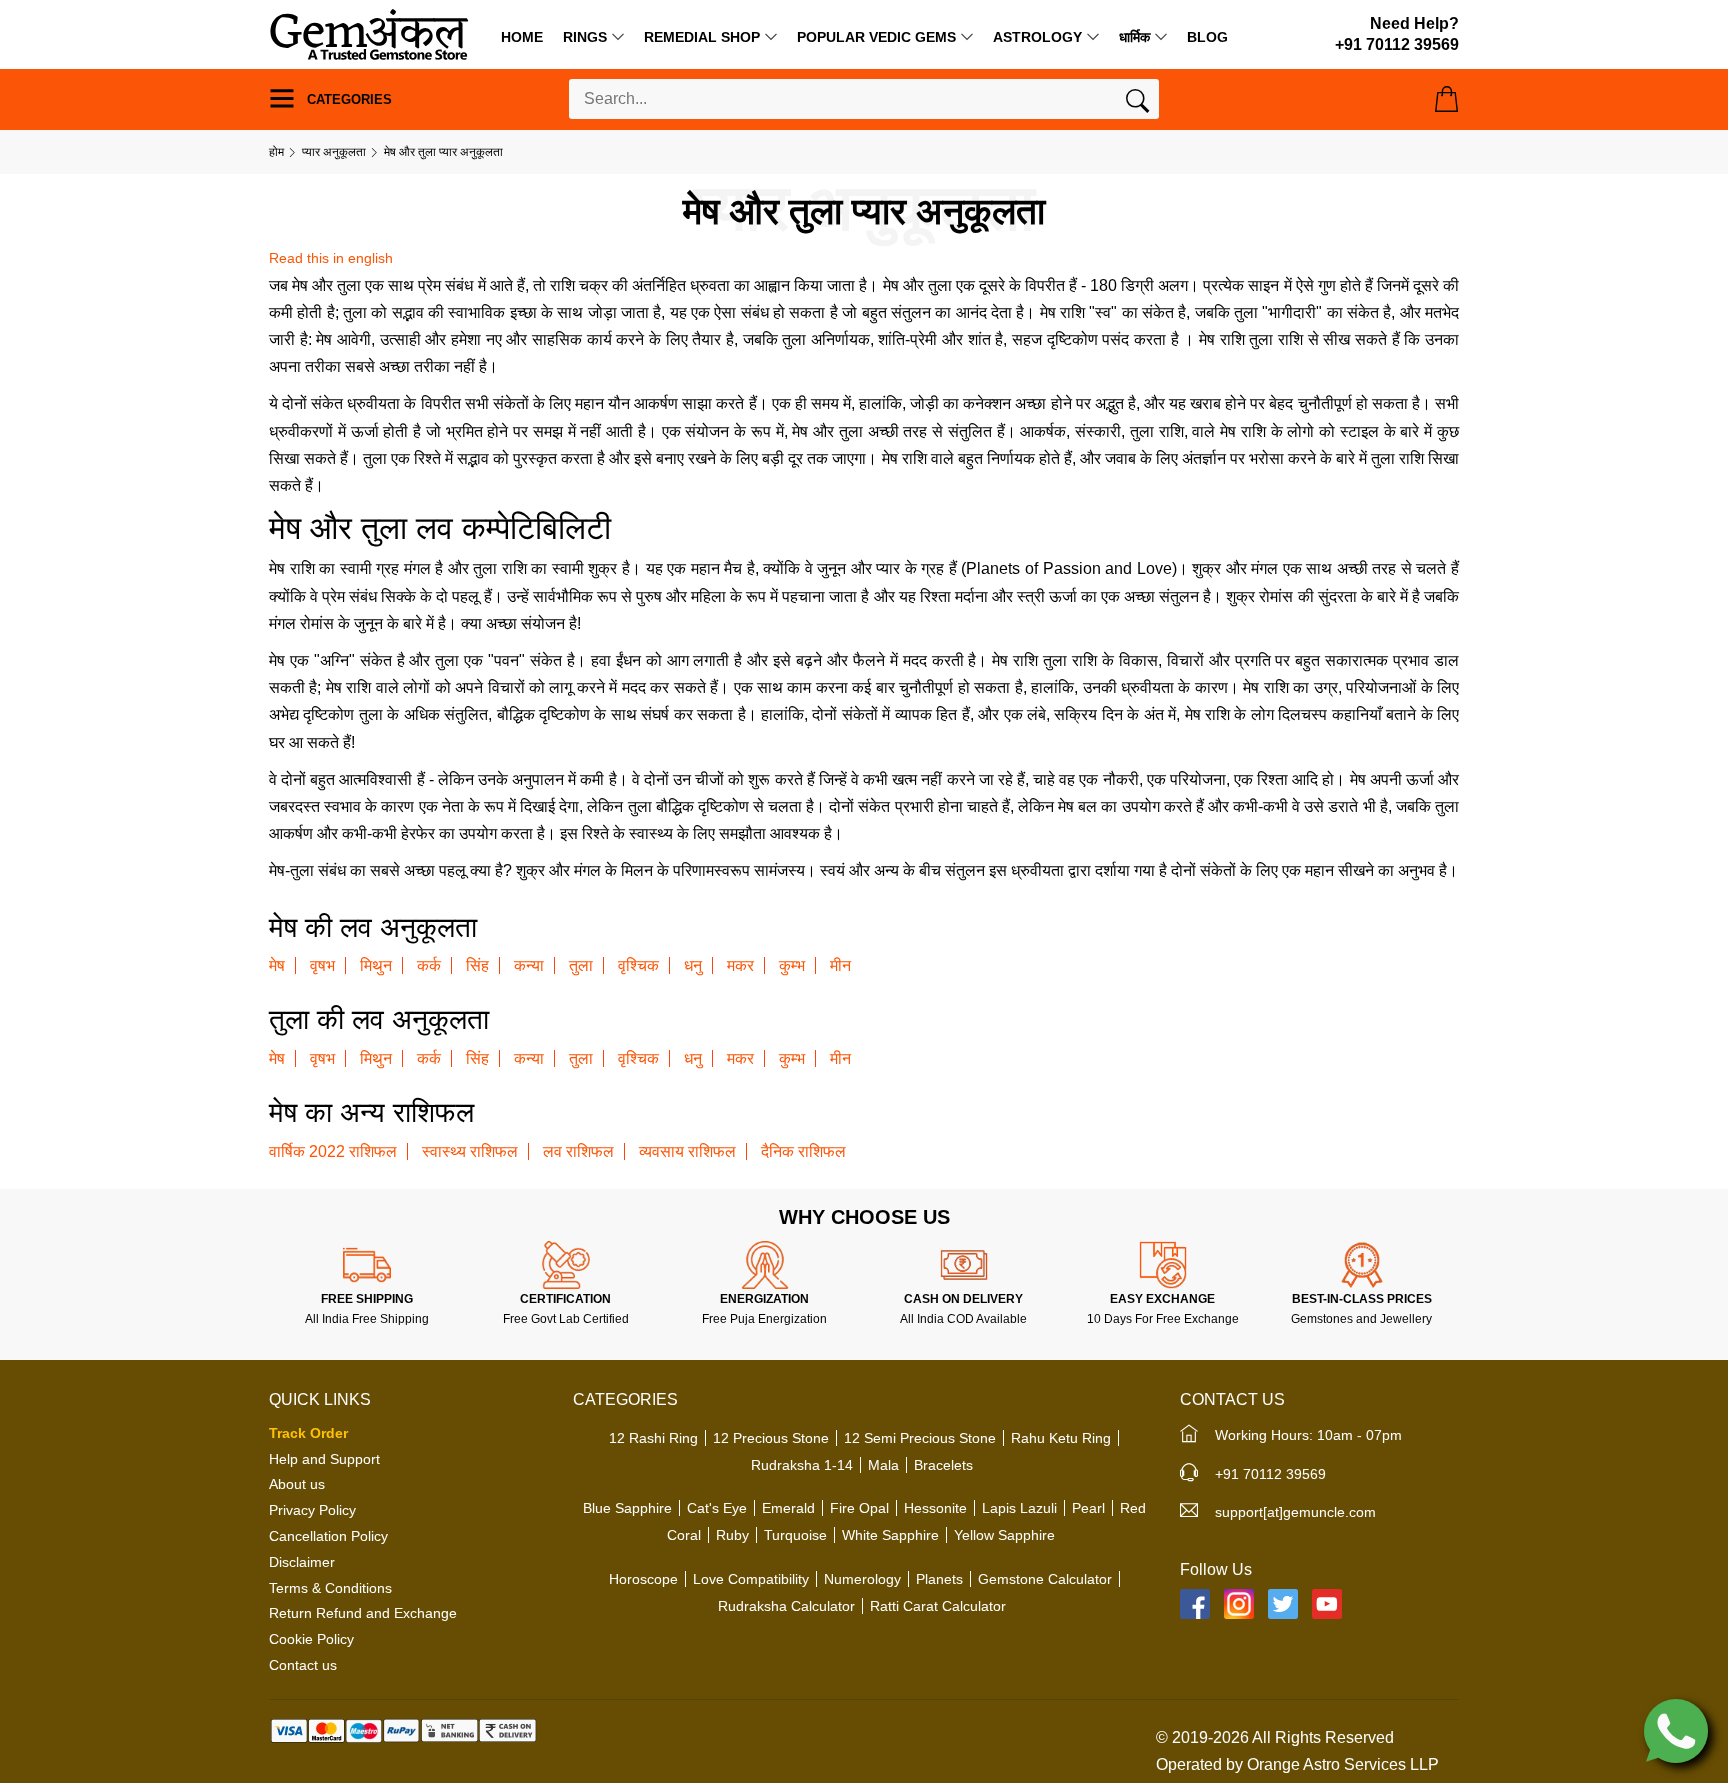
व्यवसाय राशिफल (687, 1151)
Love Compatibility (751, 1579)
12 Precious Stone (771, 1438)
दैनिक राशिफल (803, 1151)
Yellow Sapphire (1004, 1535)
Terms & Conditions (330, 1588)
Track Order (308, 1433)
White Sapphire (890, 1535)
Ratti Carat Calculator (938, 1606)
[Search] (1137, 105)
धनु (693, 965)
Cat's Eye (717, 1508)
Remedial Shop (702, 37)
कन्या (529, 965)
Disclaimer (302, 1562)
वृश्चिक (638, 965)
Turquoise (795, 1535)
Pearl (1088, 1508)
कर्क (429, 965)
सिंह (477, 965)
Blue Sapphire (627, 1508)
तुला (581, 965)
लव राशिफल (578, 1151)
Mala (883, 1465)
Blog (1207, 37)
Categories (347, 99)
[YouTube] (1327, 1604)
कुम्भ (792, 965)
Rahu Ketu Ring (1061, 1438)
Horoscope (643, 1579)
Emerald (788, 1508)
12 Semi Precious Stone (920, 1438)
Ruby (732, 1535)
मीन (840, 965)
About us (297, 1484)
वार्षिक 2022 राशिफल (333, 1151)
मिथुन (376, 965)
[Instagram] (1239, 1604)
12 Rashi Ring (653, 1438)
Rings (585, 37)
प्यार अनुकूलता (334, 152)
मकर (740, 965)
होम (276, 152)
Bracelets (943, 1465)
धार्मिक (1134, 37)
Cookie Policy (311, 1639)
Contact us (303, 1665)
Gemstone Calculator (1045, 1579)
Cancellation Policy (328, 1536)
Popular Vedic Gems (876, 37)
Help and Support (324, 1459)
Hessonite (935, 1508)
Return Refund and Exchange (363, 1613)
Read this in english (331, 258)
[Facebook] (1195, 1604)
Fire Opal (859, 1508)
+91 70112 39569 (1270, 1474)
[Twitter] (1283, 1604)
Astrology (1037, 37)
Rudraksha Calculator (786, 1606)
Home (522, 37)
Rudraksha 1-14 (802, 1465)
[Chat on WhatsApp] (1676, 1729)
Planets (939, 1579)
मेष (277, 965)
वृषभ (322, 965)
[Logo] (369, 33)
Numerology (862, 1579)
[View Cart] (1446, 99)
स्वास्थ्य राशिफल (470, 1151)
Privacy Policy (312, 1510)
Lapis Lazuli (1019, 1508)
